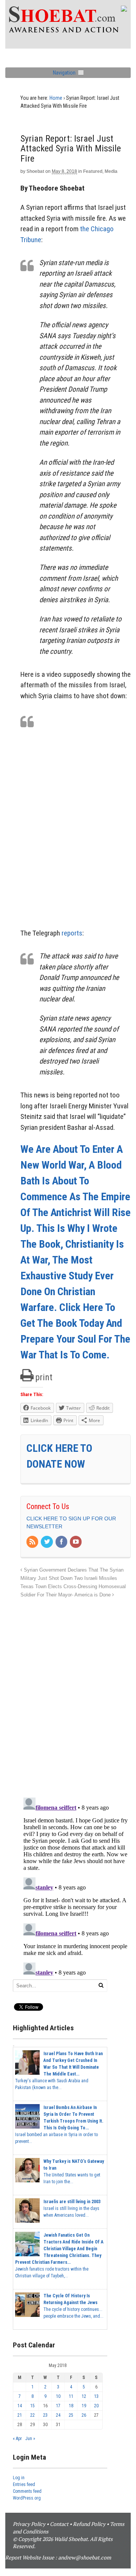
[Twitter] (47, 1542)
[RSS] (33, 1542)
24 (58, 2415)
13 (96, 2396)
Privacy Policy (29, 2524)
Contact (59, 2524)
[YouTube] (76, 1542)
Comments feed (27, 2491)
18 (71, 2406)
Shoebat (35, 171)
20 (96, 2406)
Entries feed (24, 2484)
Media (111, 171)
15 (32, 2406)
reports (72, 933)
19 (84, 2406)
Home (56, 98)
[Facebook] (62, 1542)
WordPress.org (27, 2498)
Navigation (64, 73)
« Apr (17, 2439)
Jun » (30, 2439)
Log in (19, 2478)
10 (58, 2396)
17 (58, 2406)
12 (84, 2396)
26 (84, 2415)
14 (20, 2406)
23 (45, 2415)
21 (20, 2415)
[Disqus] (76, 1694)
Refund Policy (89, 2524)
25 (71, 2415)
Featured (93, 171)
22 (32, 2415)
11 (71, 2396)
